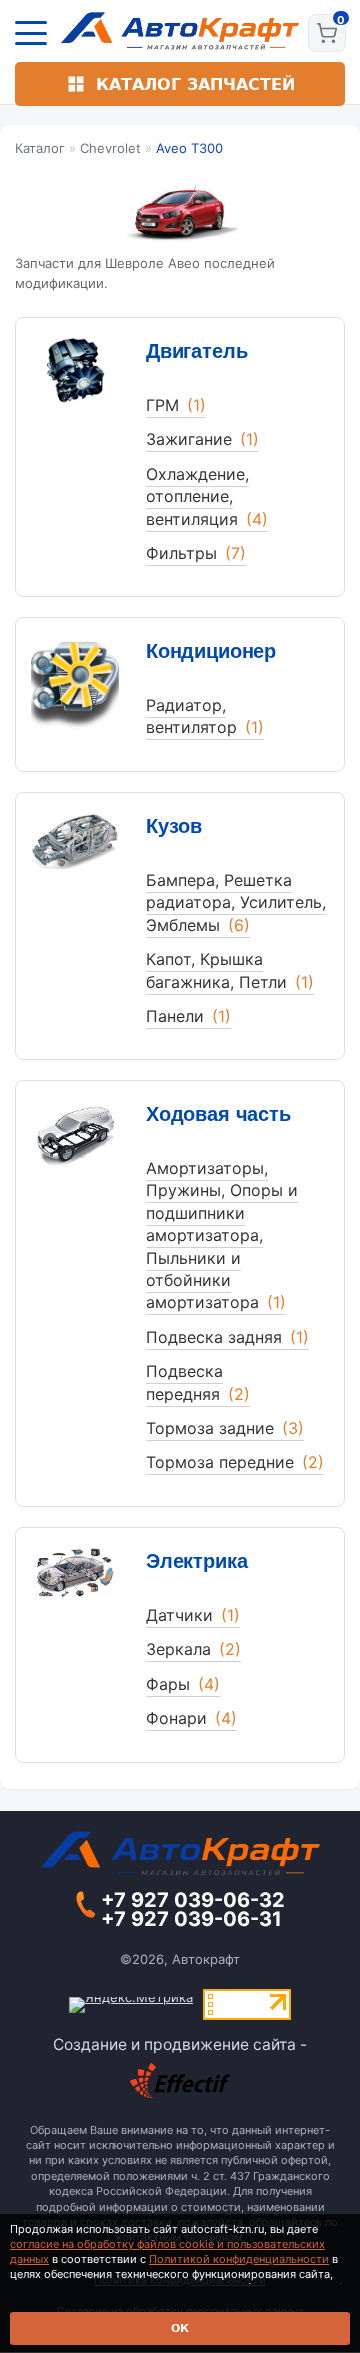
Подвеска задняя (227, 1337)
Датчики (193, 1615)
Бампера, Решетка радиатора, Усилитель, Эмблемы (236, 902)
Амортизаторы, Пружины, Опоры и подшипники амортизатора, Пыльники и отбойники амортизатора (222, 1235)
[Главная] (180, 31)
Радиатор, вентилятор (205, 716)
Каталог (40, 148)
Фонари (191, 1718)
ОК (180, 2328)
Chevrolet (110, 148)
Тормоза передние (235, 1462)
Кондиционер (211, 651)
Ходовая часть (218, 1114)
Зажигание (202, 439)
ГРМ (176, 405)
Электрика (196, 1561)
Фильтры (196, 553)
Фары (183, 1684)
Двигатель (196, 351)
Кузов (174, 826)
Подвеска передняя (198, 1382)
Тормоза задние (225, 1428)
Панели (188, 1016)
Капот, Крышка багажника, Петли (230, 970)
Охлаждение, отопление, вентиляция (207, 496)
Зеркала (193, 1649)
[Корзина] (327, 33)
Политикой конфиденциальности (239, 2259)
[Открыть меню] (31, 33)
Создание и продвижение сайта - (180, 2044)
